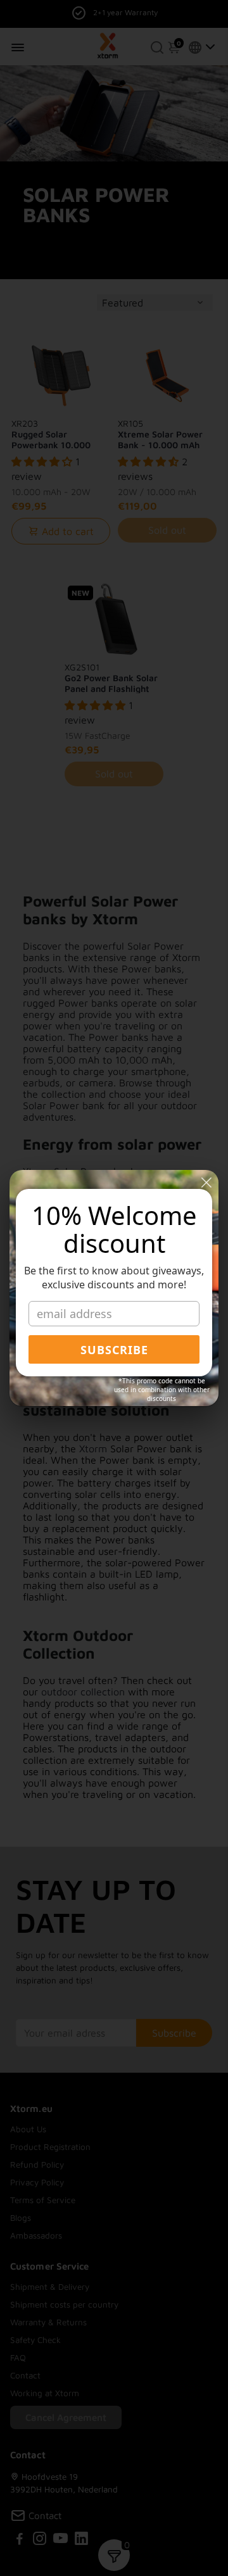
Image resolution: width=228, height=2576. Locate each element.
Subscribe (114, 1350)
